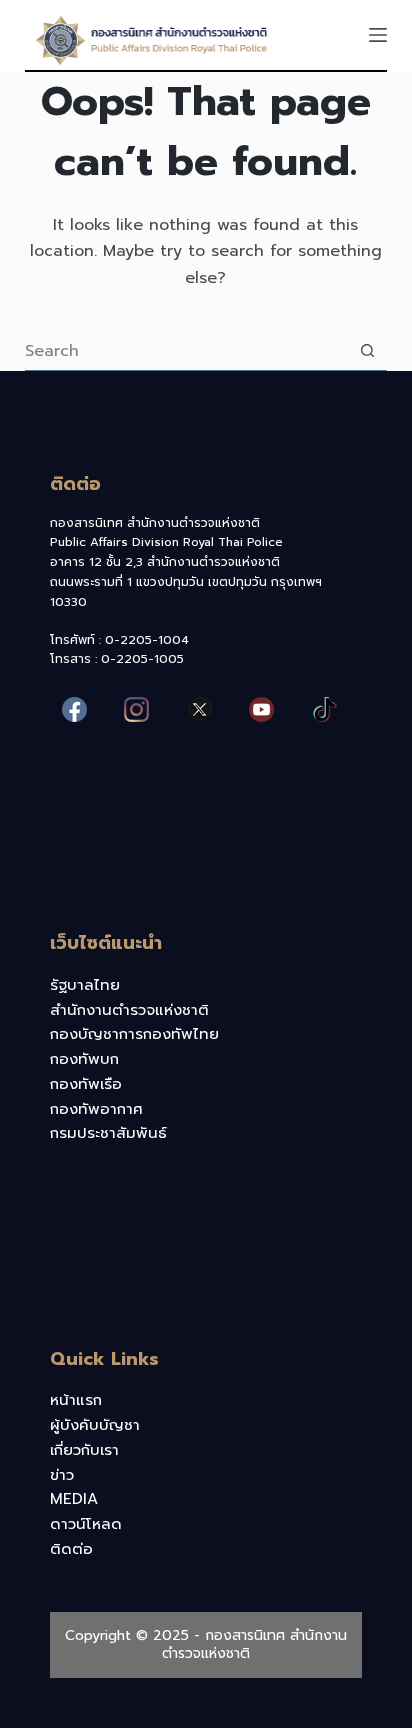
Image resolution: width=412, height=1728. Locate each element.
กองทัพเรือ (86, 1084)
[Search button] (367, 350)
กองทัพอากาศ (96, 1109)
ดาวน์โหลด (86, 1524)
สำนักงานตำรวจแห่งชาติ (129, 1010)
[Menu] (378, 35)
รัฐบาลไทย (85, 985)
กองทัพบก (84, 1059)
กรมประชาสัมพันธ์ (108, 1133)
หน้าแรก (76, 1400)
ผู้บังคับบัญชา (95, 1425)
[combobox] (187, 351)
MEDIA (74, 1499)
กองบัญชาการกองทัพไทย (134, 1034)
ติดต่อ (71, 1549)
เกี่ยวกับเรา (84, 1450)
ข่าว (62, 1475)
